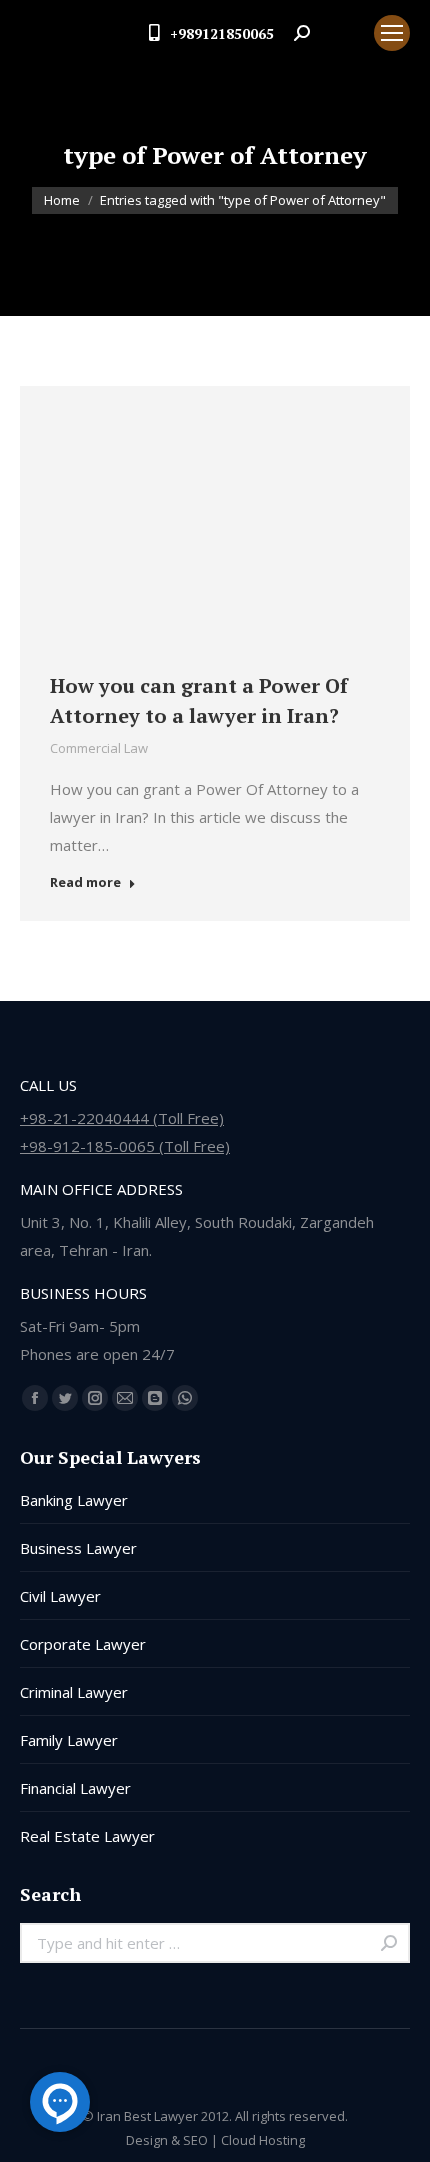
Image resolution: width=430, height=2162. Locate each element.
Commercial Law (99, 748)
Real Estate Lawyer (87, 1836)
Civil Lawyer (60, 1596)
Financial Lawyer (75, 1788)
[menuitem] (342, 33)
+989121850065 (222, 33)
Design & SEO (167, 2140)
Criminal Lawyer (74, 1692)
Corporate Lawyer (83, 1644)
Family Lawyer (69, 1740)
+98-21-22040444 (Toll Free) (122, 1118)
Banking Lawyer (74, 1500)
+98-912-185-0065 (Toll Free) (125, 1146)
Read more (85, 882)
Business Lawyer (78, 1548)
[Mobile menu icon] (392, 33)
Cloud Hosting (263, 2140)
